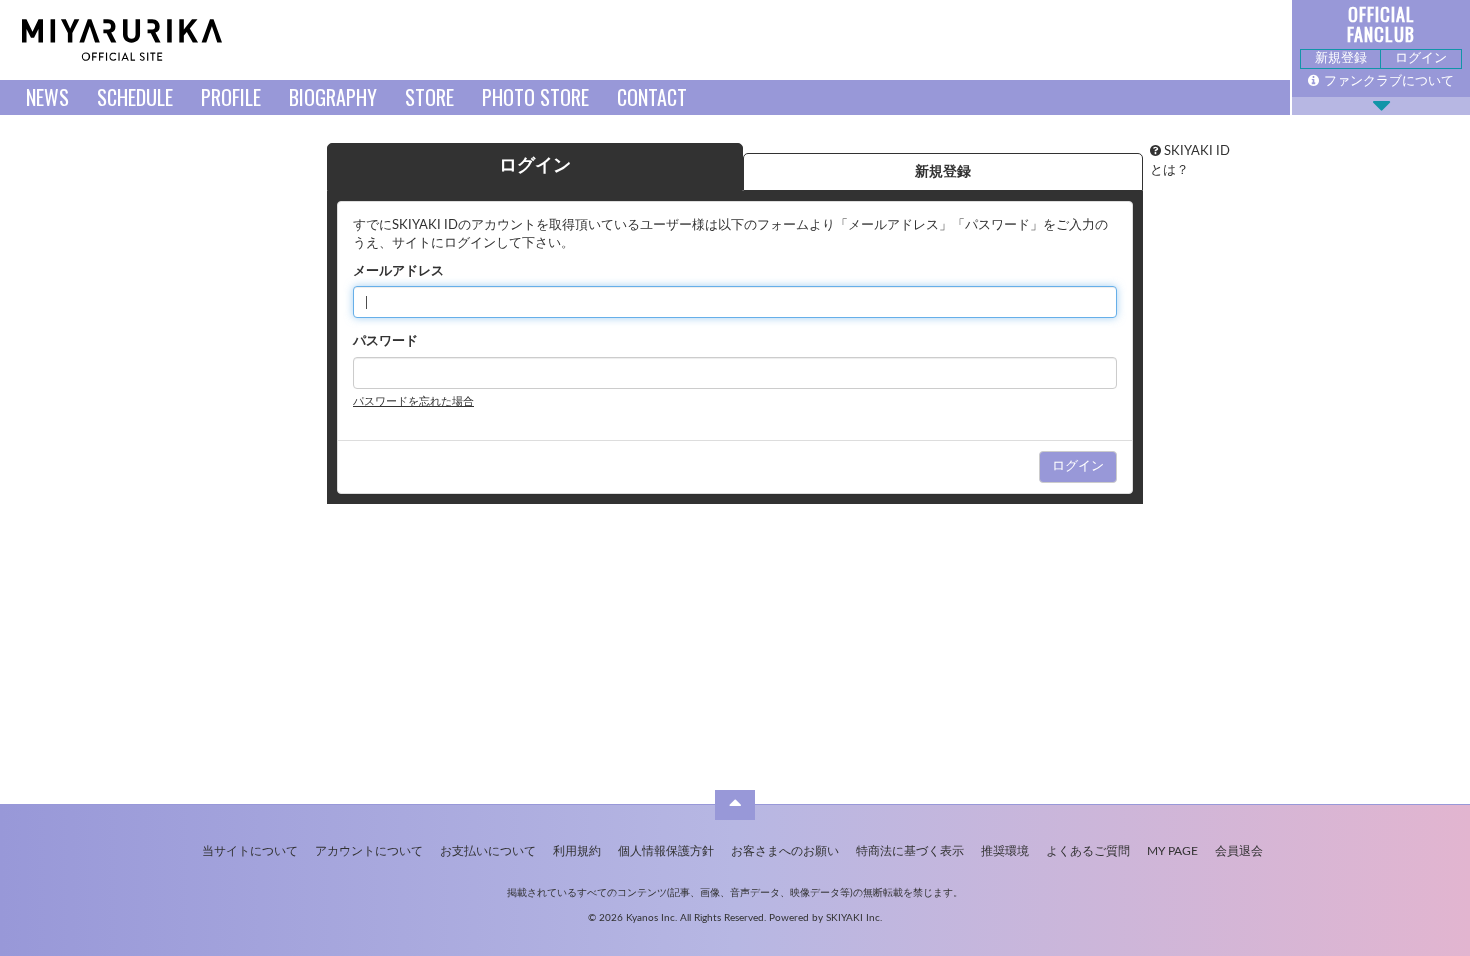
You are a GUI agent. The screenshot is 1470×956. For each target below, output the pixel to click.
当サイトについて (250, 851)
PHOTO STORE (535, 97)
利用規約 (577, 851)
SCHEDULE (135, 97)
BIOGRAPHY (333, 97)
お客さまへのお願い (785, 851)
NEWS (47, 97)
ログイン (1421, 58)
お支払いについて (488, 851)
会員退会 (1239, 851)
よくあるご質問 (1088, 851)
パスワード (385, 341)
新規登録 (1341, 58)
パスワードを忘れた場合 (413, 401)
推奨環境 (1005, 851)
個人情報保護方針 (666, 851)
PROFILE (231, 97)
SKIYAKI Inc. (854, 918)
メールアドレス (398, 271)
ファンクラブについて (1389, 81)
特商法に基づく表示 (910, 851)
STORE (429, 97)
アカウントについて (369, 851)
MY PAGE (1172, 851)
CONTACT (652, 97)
